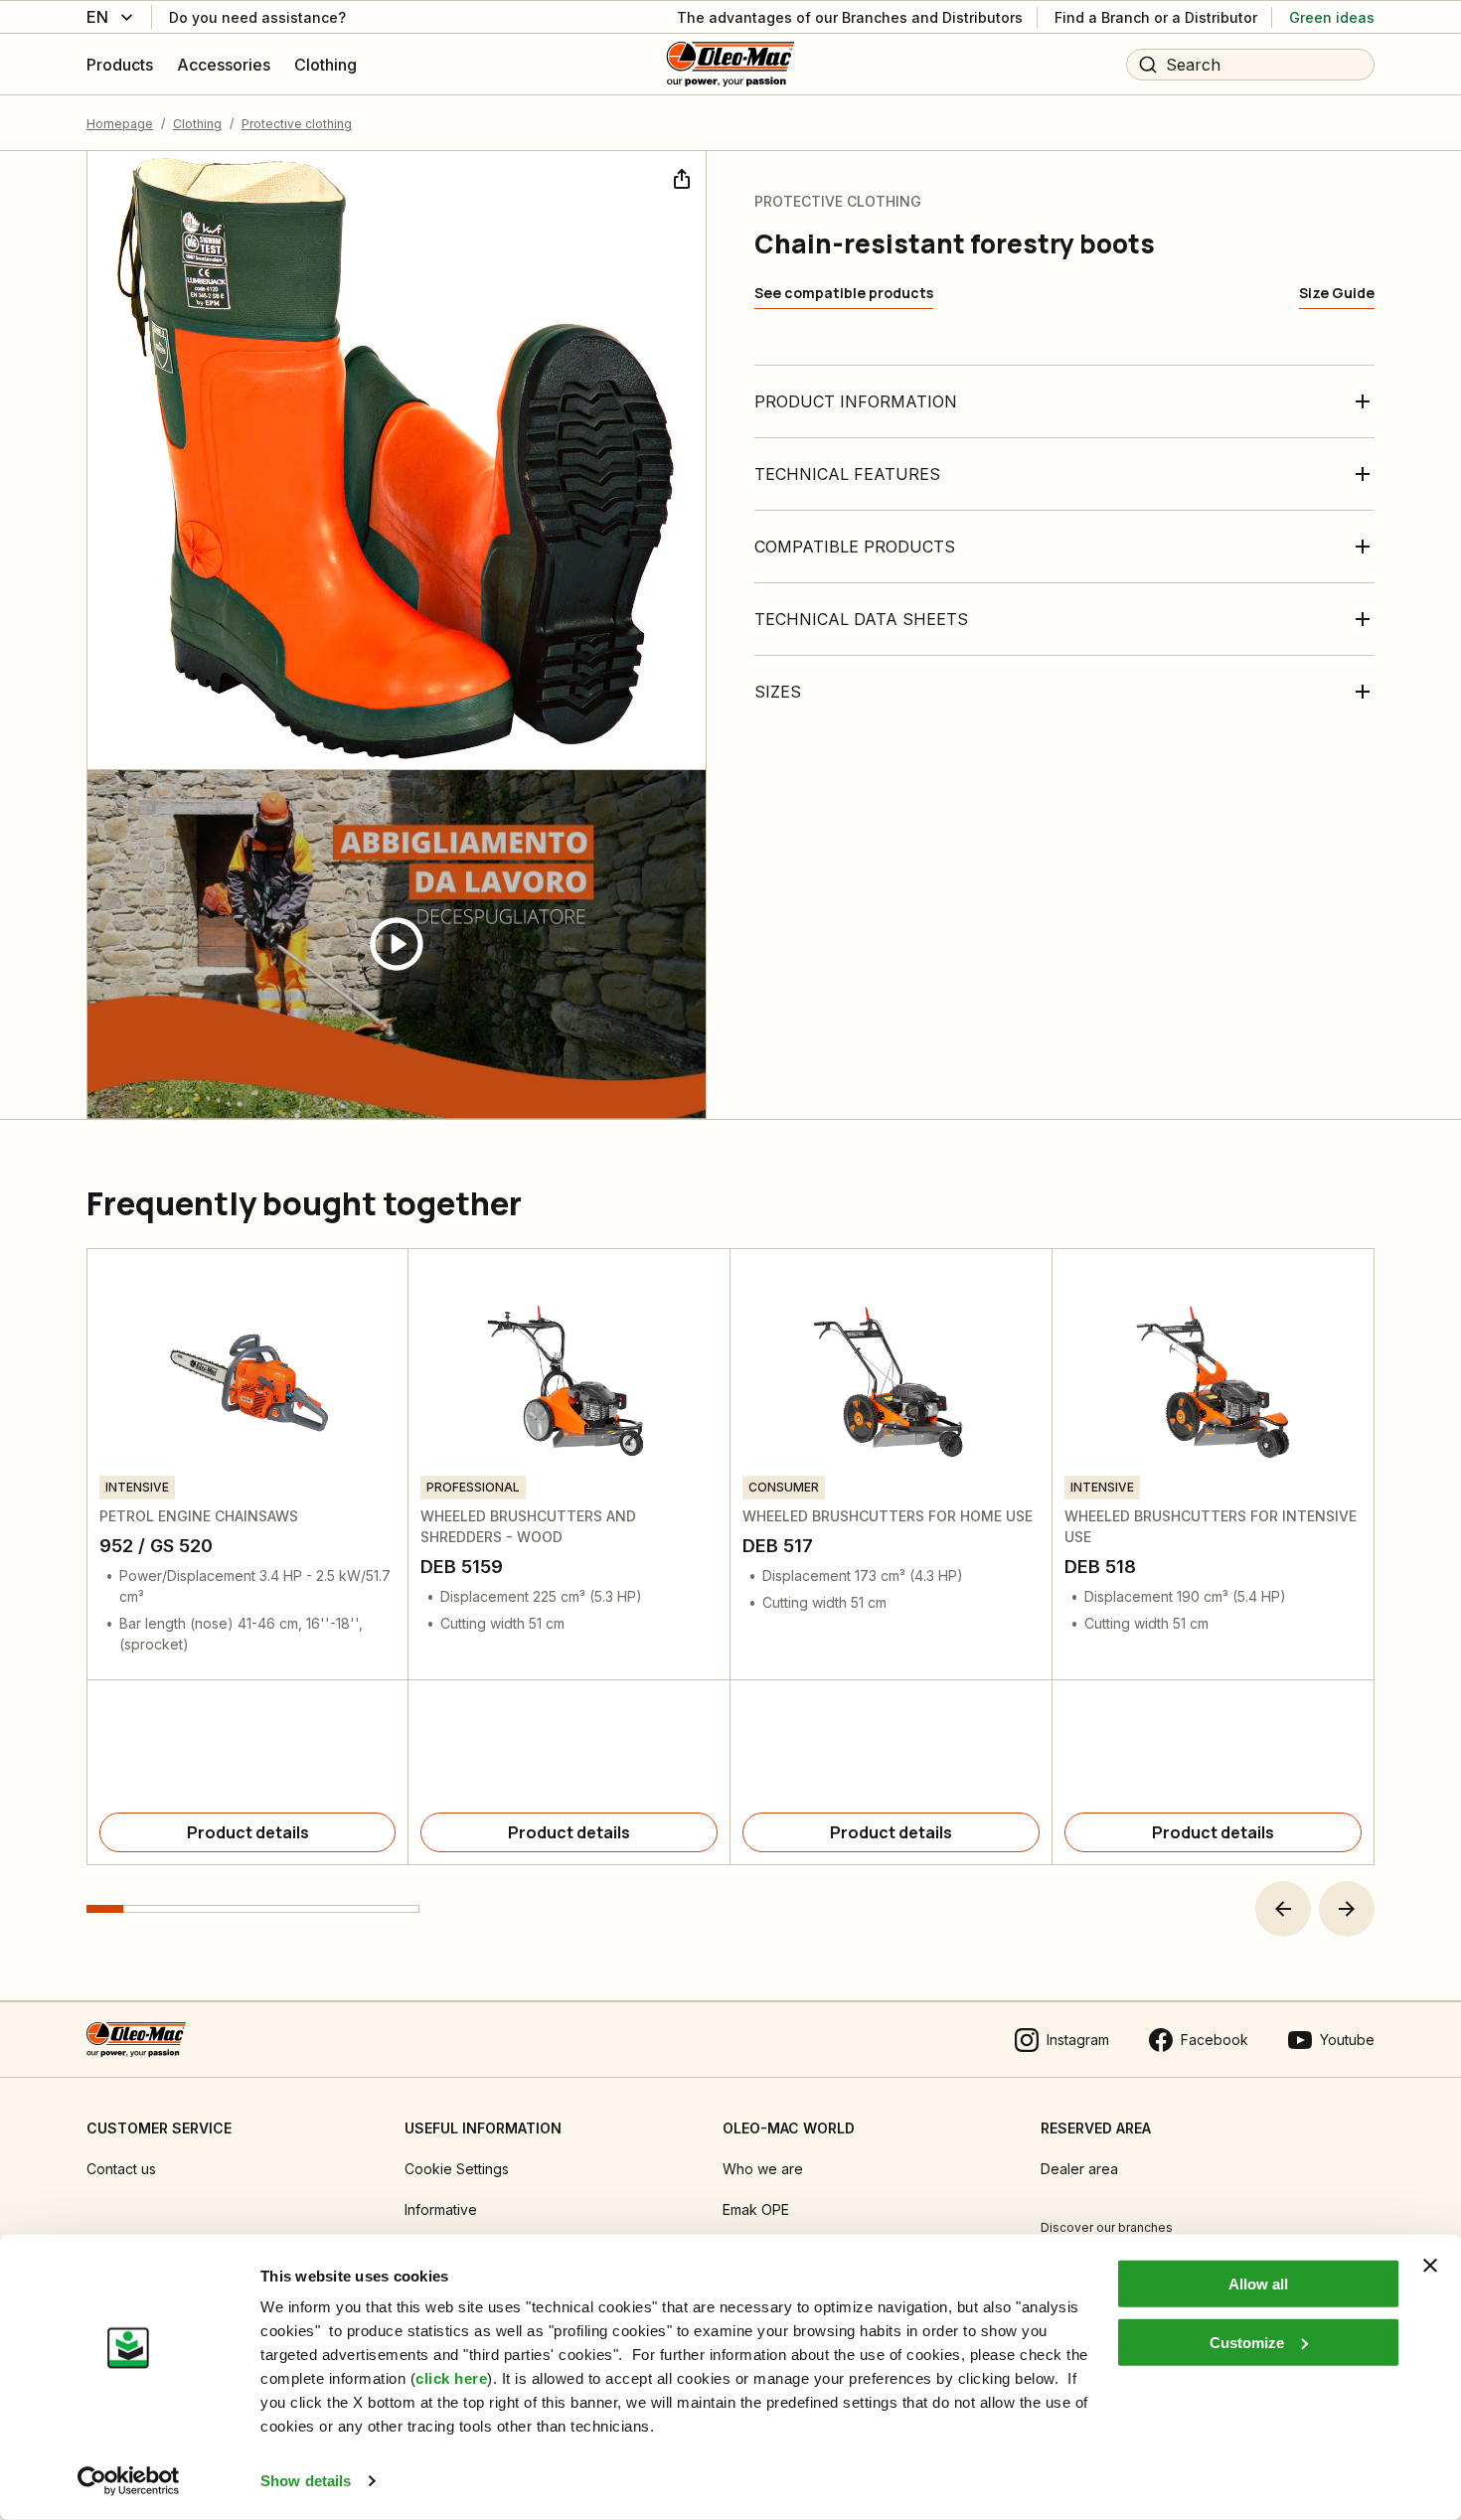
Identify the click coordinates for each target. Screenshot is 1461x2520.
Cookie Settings (457, 2169)
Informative (441, 2209)
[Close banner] (1430, 2266)
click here (451, 2378)
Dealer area (1079, 2169)
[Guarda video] (397, 945)
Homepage (120, 124)
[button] (1283, 1909)
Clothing (197, 124)
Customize (1247, 2342)
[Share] (680, 177)
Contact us (121, 2169)
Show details (306, 2481)
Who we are (763, 2169)
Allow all (1258, 2284)
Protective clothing (297, 124)
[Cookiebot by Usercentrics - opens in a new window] (129, 2481)
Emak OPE (756, 2209)
